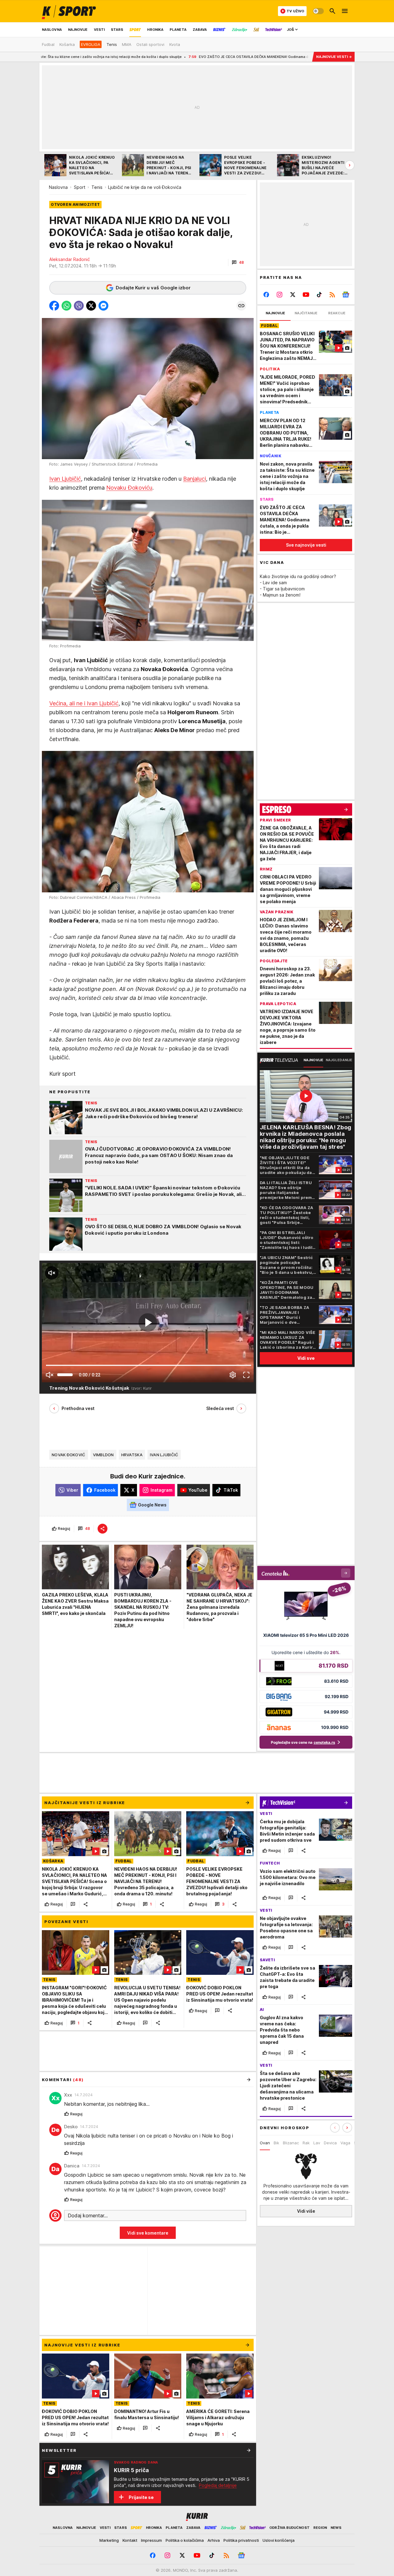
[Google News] (346, 295)
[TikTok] (319, 295)
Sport (80, 187)
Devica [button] (330, 2143)
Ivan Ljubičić (65, 479)
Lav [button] (317, 2143)
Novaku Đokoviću (129, 488)
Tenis (97, 187)
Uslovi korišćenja (279, 2540)
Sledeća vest (220, 1408)
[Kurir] (69, 11)
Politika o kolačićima (185, 2540)
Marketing (109, 2540)
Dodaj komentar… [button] (88, 2215)
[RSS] (332, 295)
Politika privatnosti (241, 2540)
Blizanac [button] (291, 2143)
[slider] (65, 1375)
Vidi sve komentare (148, 2233)
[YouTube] (306, 295)
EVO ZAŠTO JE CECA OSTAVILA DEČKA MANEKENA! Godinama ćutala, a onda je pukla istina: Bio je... (161, 57)
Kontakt (130, 2540)
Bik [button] (276, 2143)
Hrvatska (132, 1455)
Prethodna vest (78, 1408)
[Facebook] (266, 295)
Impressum (151, 2540)
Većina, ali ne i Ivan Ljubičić (84, 703)
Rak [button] (306, 2143)
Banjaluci (195, 479)
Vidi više (306, 2211)
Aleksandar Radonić (70, 259)
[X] (293, 295)
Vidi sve (306, 1358)
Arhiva (214, 2540)
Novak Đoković (69, 1455)
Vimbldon (103, 1455)
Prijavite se (141, 2497)
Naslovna (58, 187)
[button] (238, 263)
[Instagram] (280, 295)
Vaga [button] (345, 2143)
